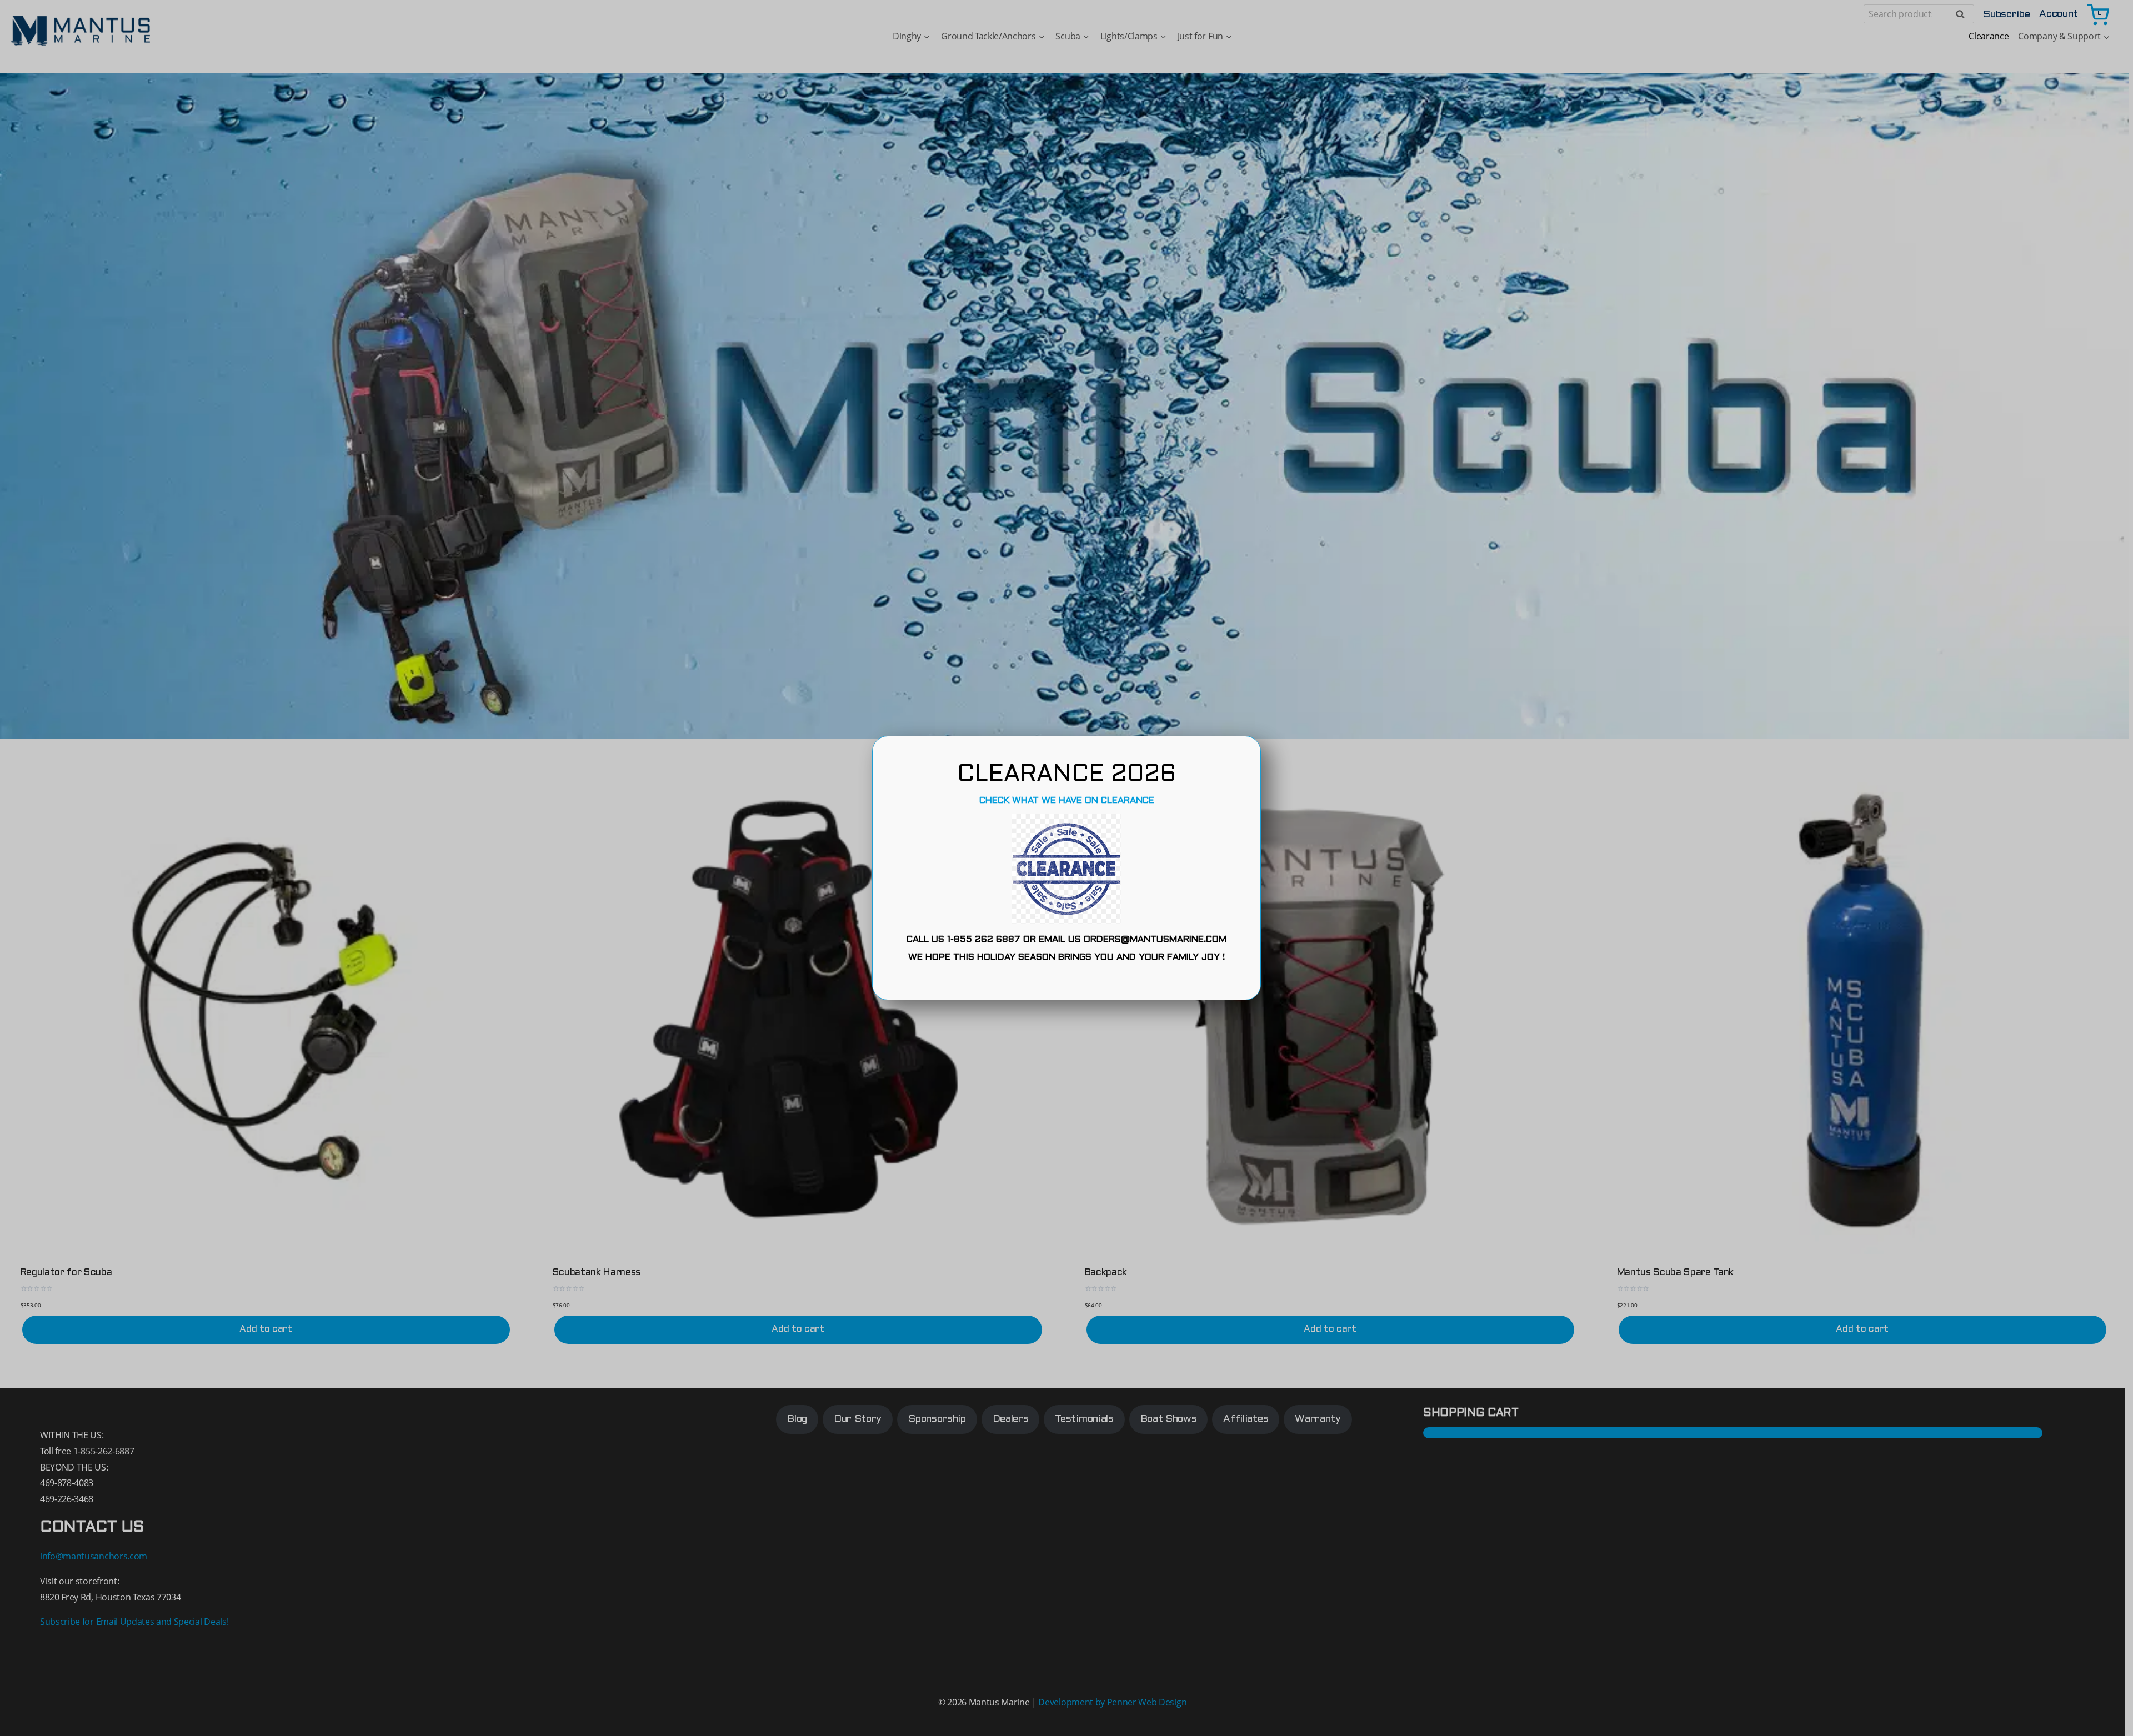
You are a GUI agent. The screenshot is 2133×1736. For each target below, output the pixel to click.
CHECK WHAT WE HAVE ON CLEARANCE (1067, 801)
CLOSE (1066, 982)
